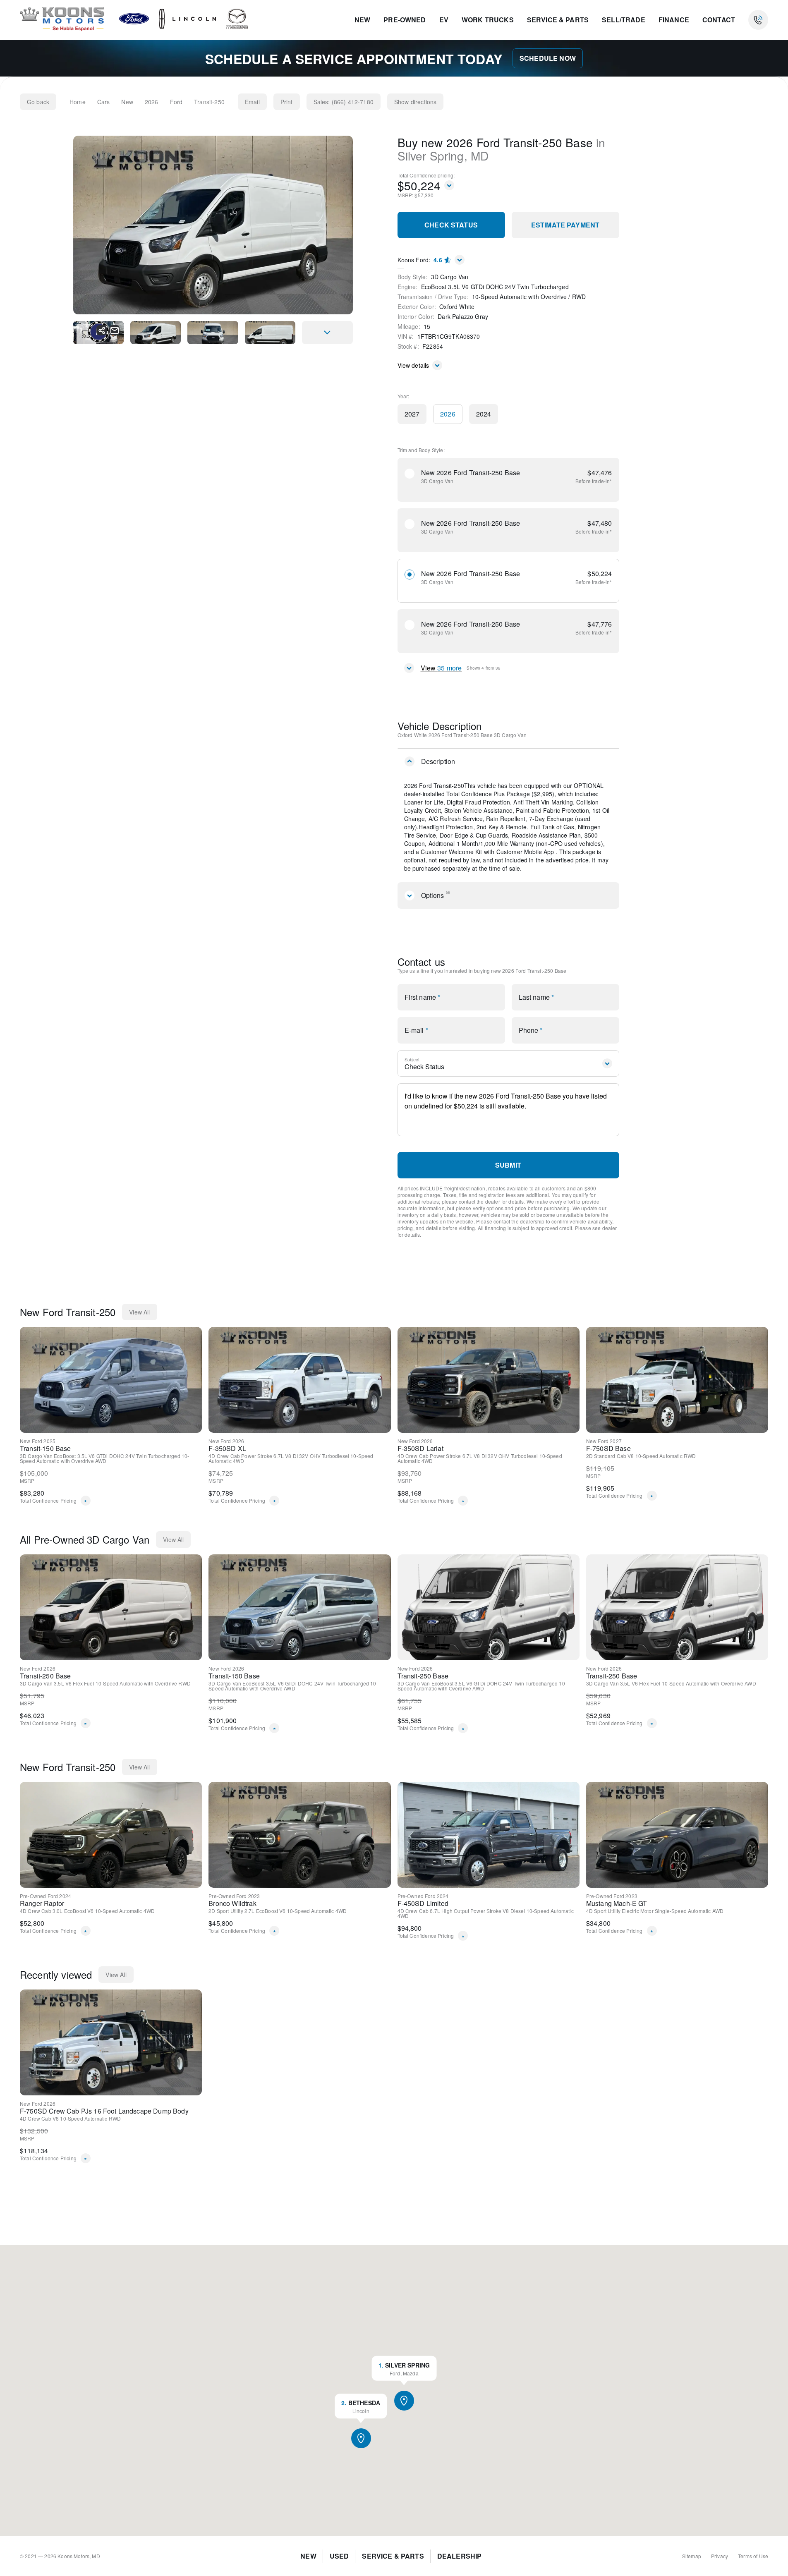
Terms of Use (753, 2556)
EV (444, 20)
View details (413, 365)
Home (78, 102)
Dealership (460, 2556)
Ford (176, 102)
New (362, 20)
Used (339, 2556)
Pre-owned (405, 20)
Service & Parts (558, 20)
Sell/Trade (624, 20)
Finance (674, 20)
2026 (152, 102)
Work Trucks (488, 20)
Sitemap (692, 2556)
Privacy (720, 2556)
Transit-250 (209, 102)
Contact (719, 20)
